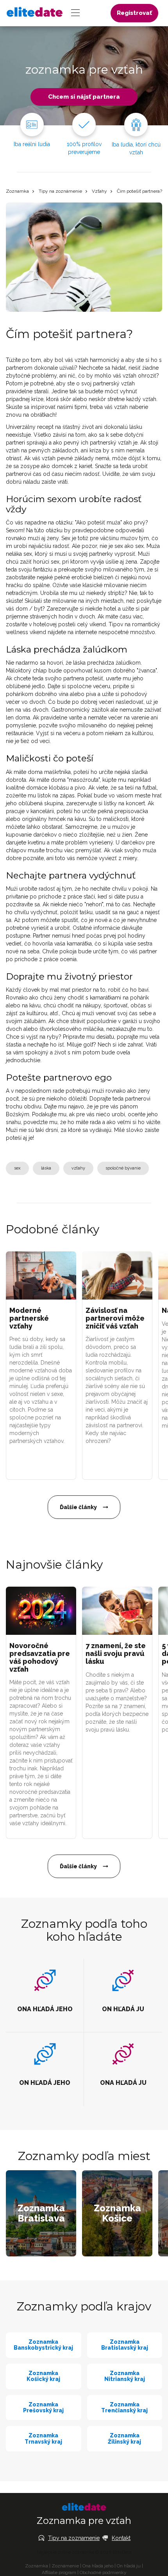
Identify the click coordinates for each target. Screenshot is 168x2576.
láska (46, 1168)
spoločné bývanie (123, 1168)
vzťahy (78, 1168)
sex (17, 1168)
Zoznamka (17, 191)
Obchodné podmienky (103, 2572)
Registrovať (134, 13)
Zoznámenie (65, 2566)
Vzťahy (99, 191)
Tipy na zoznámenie (60, 191)
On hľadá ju (129, 2566)
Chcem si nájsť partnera (84, 97)
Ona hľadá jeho (98, 2566)
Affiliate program (59, 2572)
